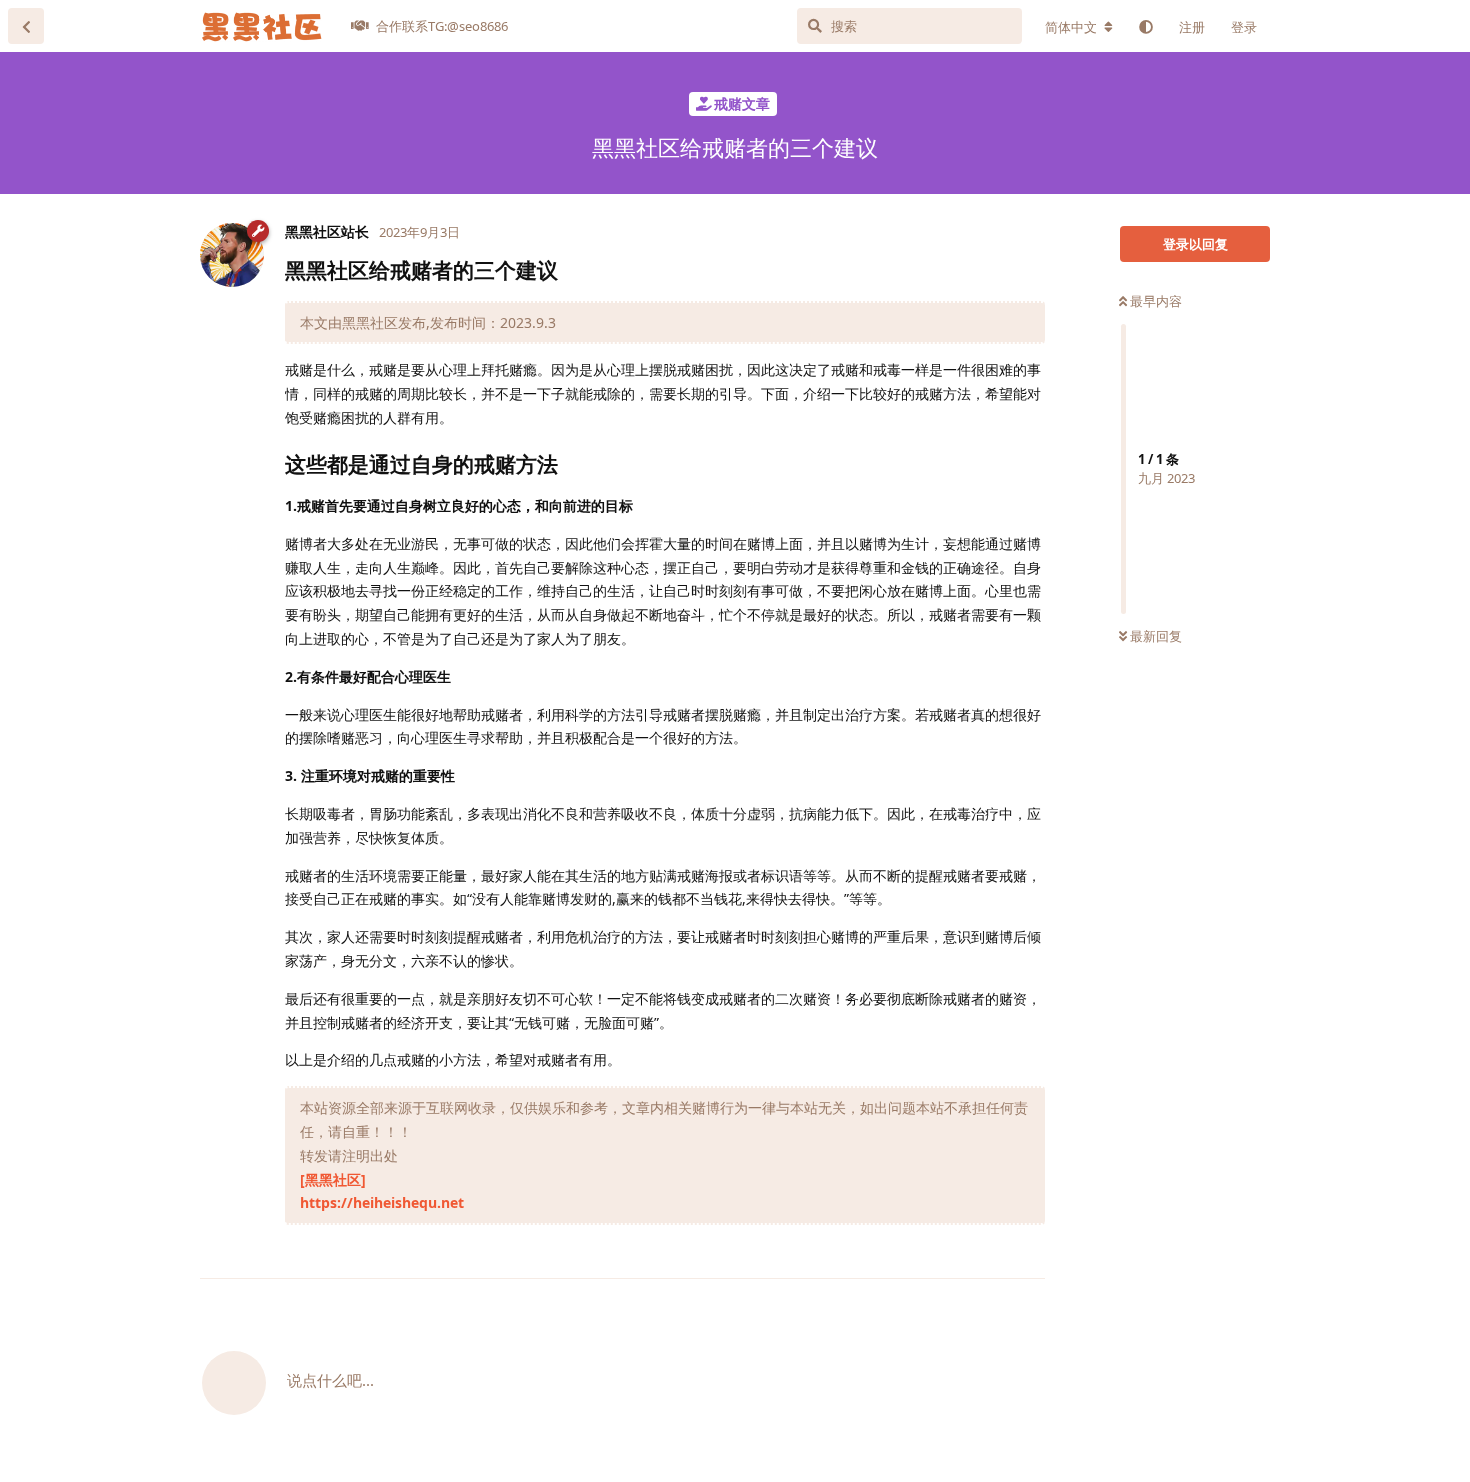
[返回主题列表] (26, 26)
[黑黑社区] (333, 1179)
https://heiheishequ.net (382, 1202)
